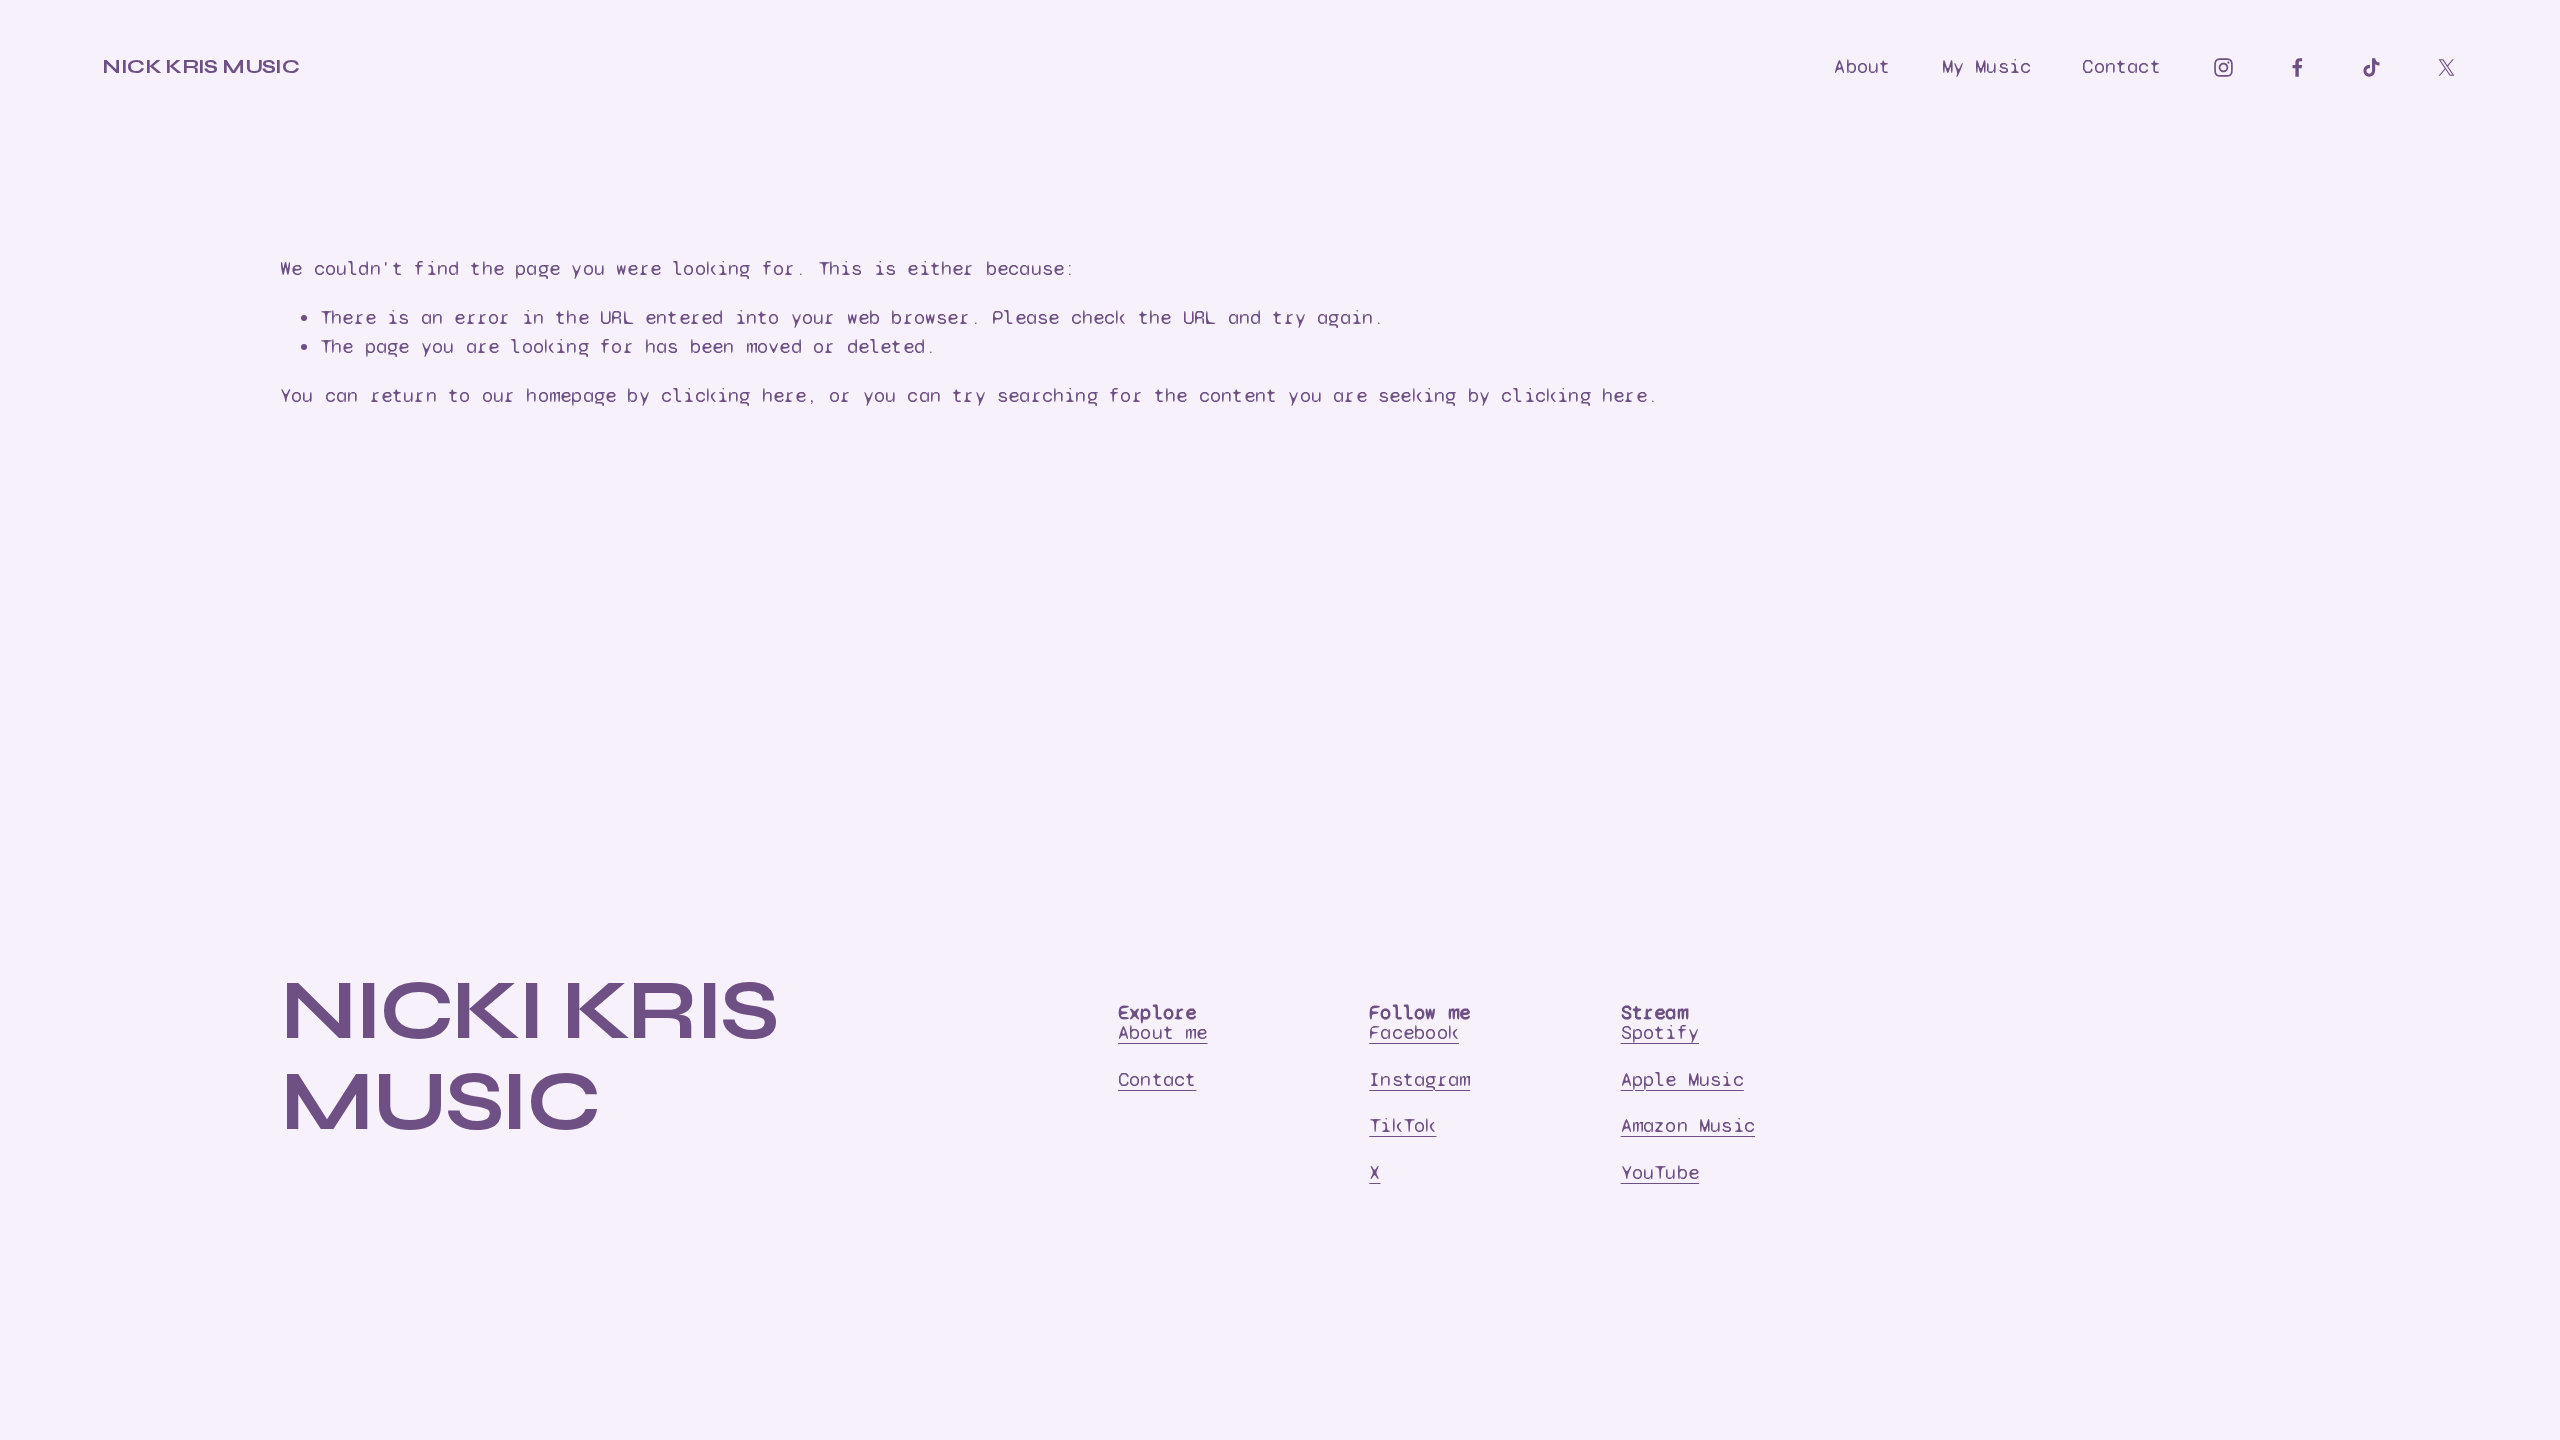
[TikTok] (2371, 67)
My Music (1987, 66)
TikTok (1402, 1125)
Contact (2121, 66)
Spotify (1660, 1032)
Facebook (1414, 1032)
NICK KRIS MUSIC (200, 66)
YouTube (1660, 1172)
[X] (2446, 67)
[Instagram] (2223, 67)
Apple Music (1682, 1079)
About (1862, 66)
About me (1163, 1032)
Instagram (1419, 1079)
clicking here (734, 395)
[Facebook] (2297, 67)
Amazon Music (1688, 1125)
